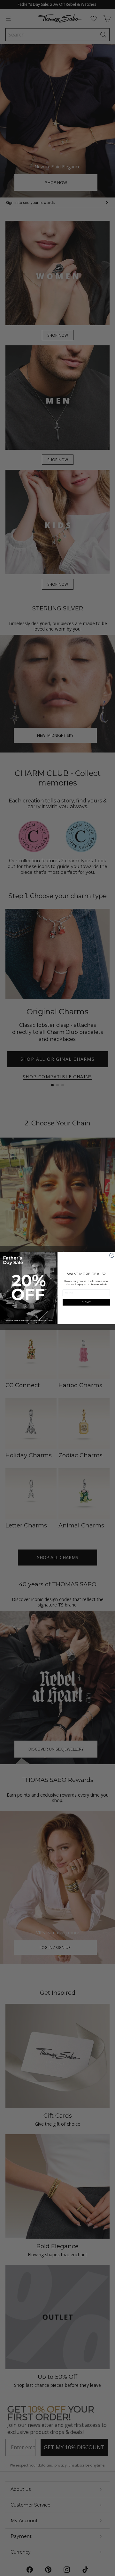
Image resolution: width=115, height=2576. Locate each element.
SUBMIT (86, 1302)
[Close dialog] (112, 1255)
